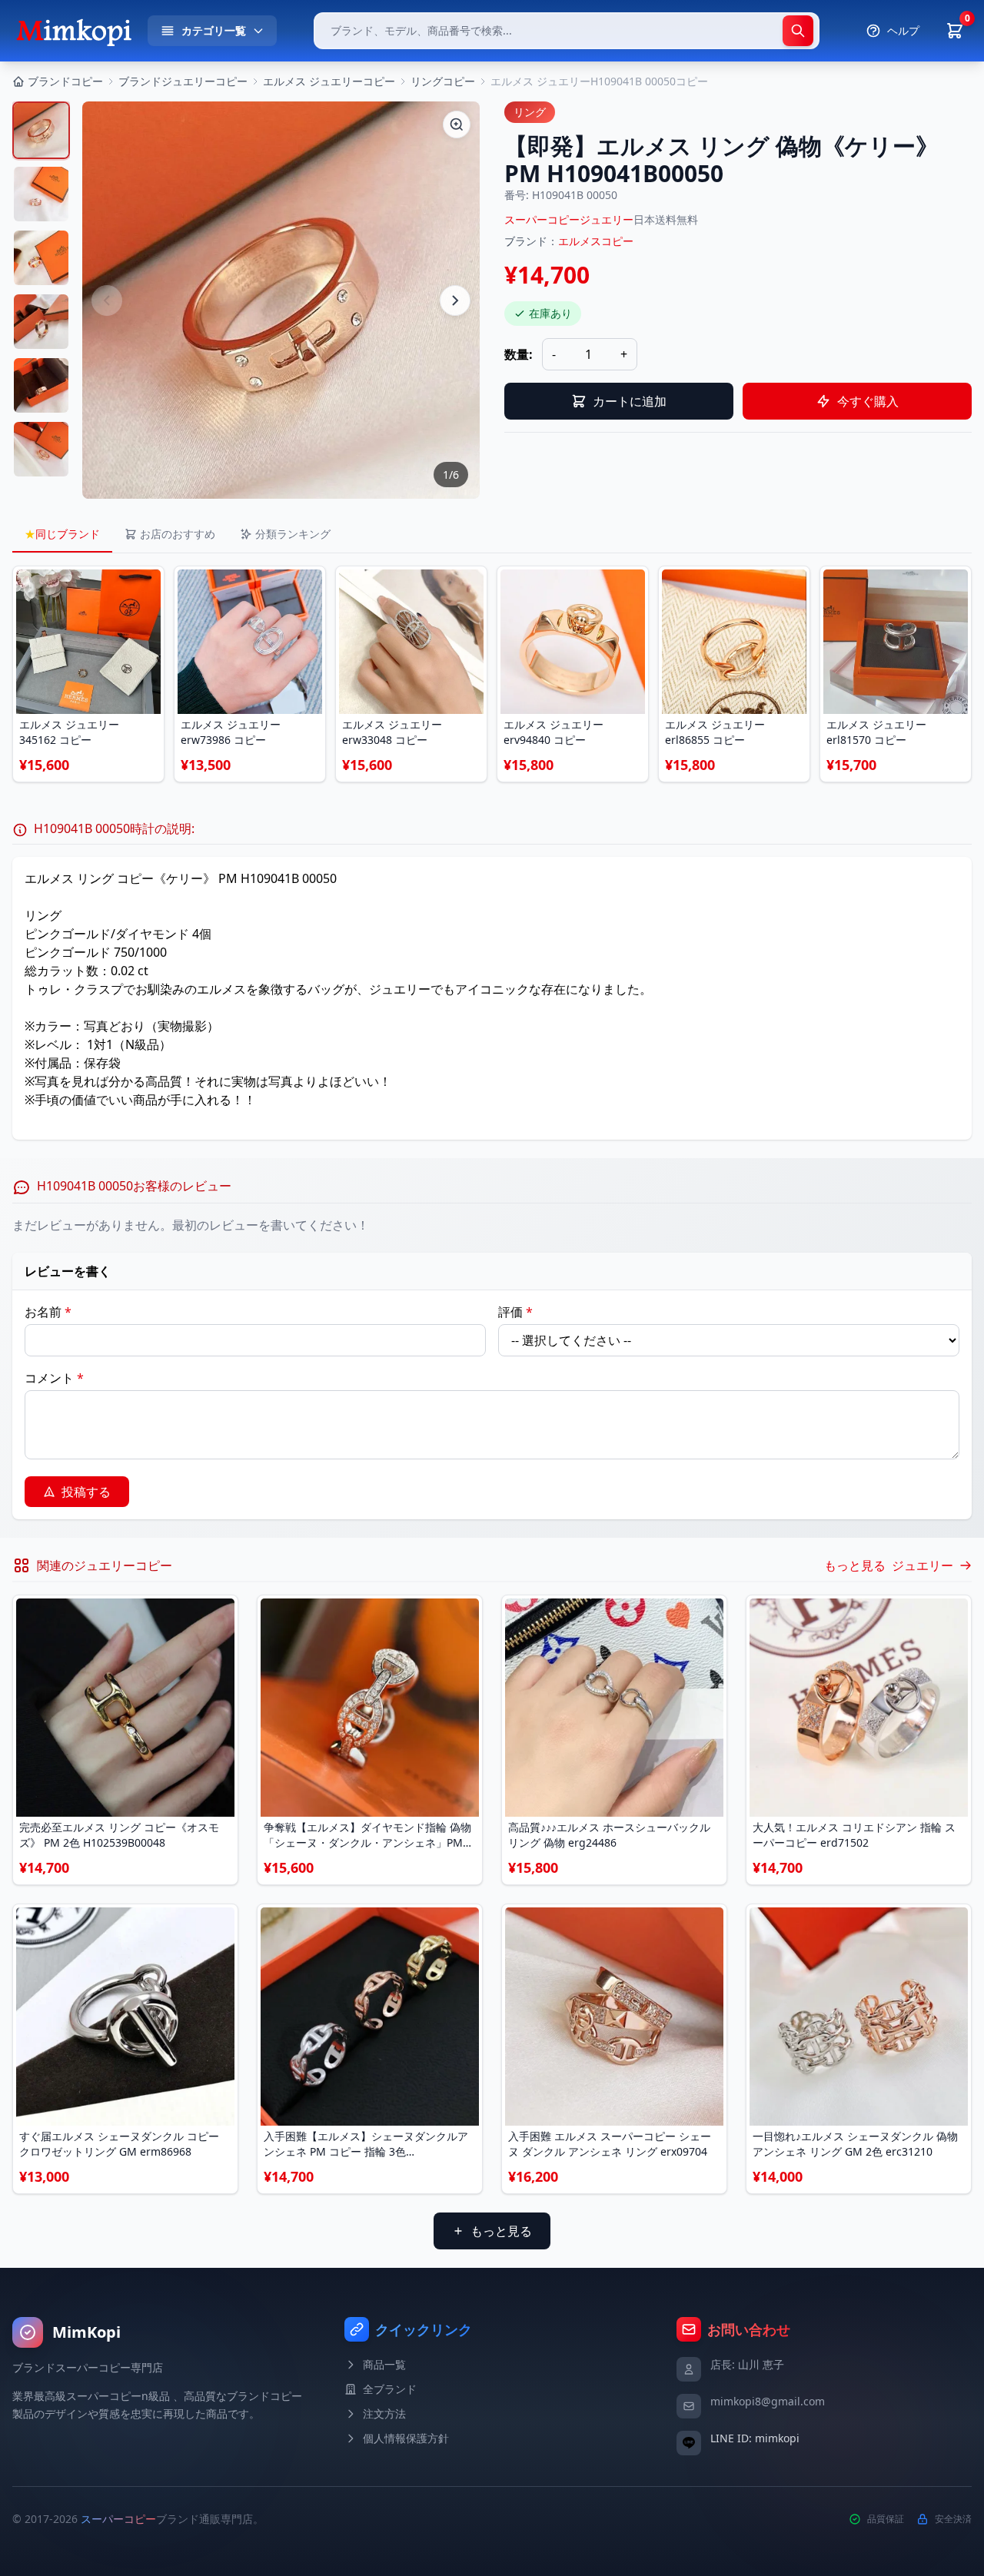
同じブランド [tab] (62, 534)
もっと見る (501, 2231)
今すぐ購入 (868, 401)
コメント (54, 1378)
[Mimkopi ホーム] (74, 31)
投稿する (86, 1492)
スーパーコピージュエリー (569, 219)
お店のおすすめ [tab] (178, 534)
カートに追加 (630, 401)
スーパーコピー (118, 2519)
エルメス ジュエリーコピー (329, 81)
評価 (515, 1312)
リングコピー (443, 81)
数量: (519, 354)
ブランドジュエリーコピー (183, 81)
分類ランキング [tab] (293, 534)
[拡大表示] (457, 124)
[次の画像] (455, 300)
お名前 (48, 1312)
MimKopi (86, 2332)
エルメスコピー (596, 241)
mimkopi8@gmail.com (768, 2401)
